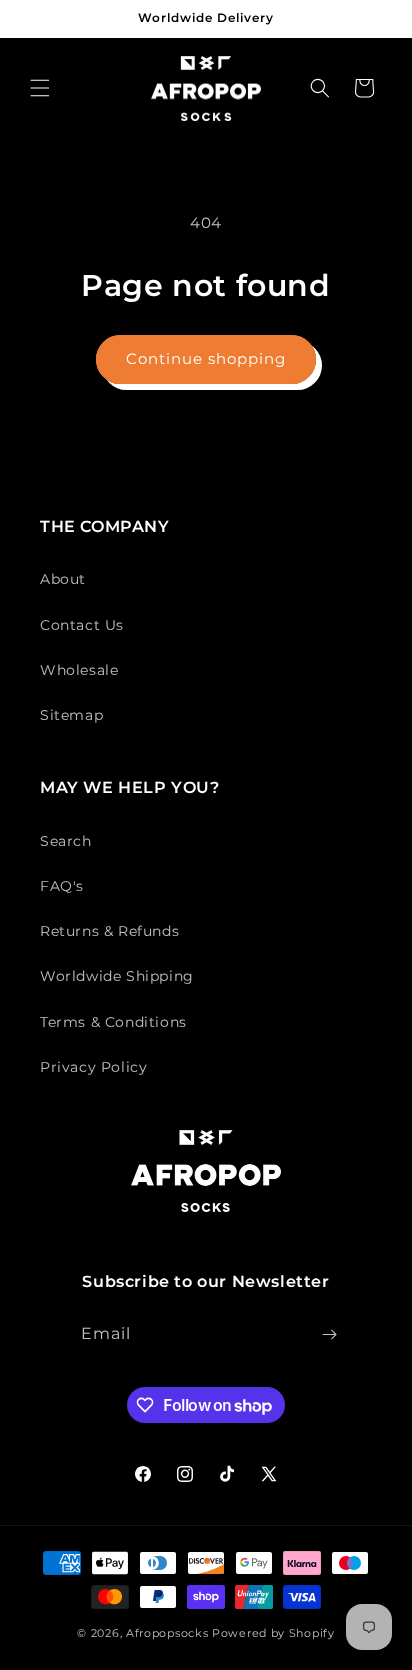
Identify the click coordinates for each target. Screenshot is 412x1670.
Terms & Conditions (113, 1022)
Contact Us (82, 625)
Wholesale (79, 670)
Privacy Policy (93, 1067)
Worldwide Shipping (117, 976)
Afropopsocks (167, 1633)
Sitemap (71, 715)
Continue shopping (206, 358)
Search (66, 841)
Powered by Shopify (273, 1633)
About (63, 579)
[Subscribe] (330, 1334)
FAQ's (62, 886)
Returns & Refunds (109, 931)
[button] (40, 88)
